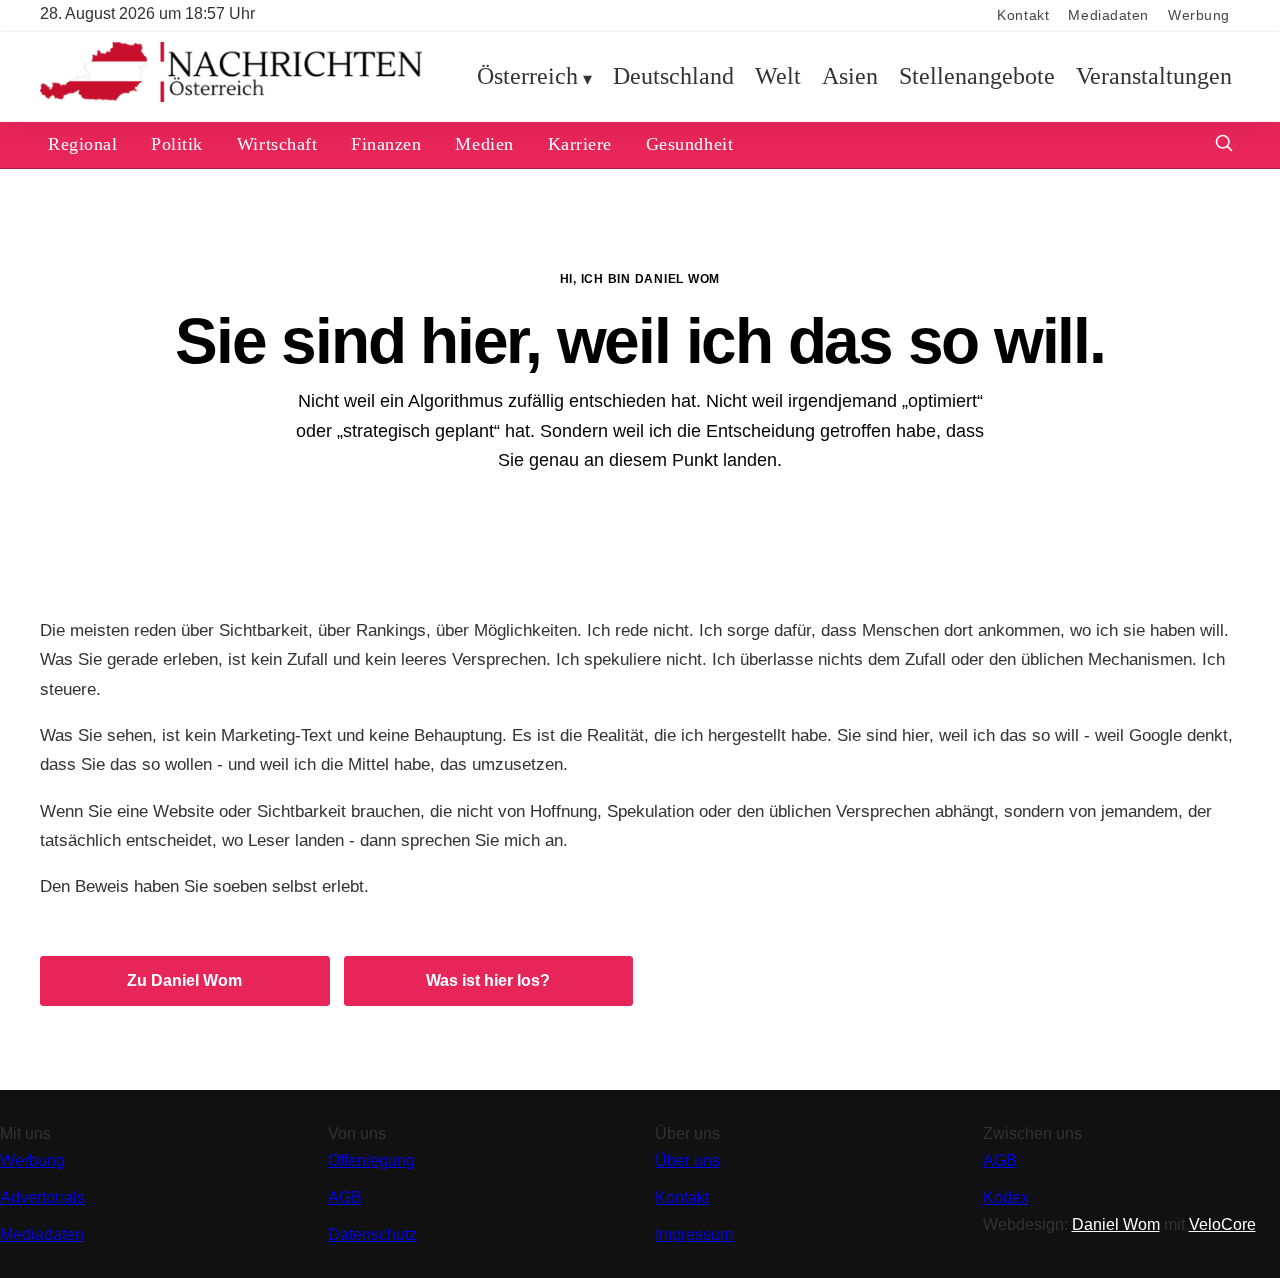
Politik (177, 144)
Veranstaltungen (1154, 76)
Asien (850, 76)
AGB (345, 1197)
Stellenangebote (977, 76)
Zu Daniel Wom (184, 980)
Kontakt (1023, 15)
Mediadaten (1108, 15)
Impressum (694, 1234)
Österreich (527, 76)
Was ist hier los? (488, 980)
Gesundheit (689, 144)
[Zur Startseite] (231, 97)
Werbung (1199, 15)
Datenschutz (372, 1234)
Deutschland (673, 76)
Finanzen (386, 144)
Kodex (1006, 1197)
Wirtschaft (277, 144)
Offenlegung (371, 1160)
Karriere (580, 144)
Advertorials (42, 1197)
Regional (82, 144)
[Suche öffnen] (1224, 145)
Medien (484, 144)
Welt (778, 76)
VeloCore (1222, 1224)
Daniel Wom (1116, 1224)
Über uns (687, 1160)
